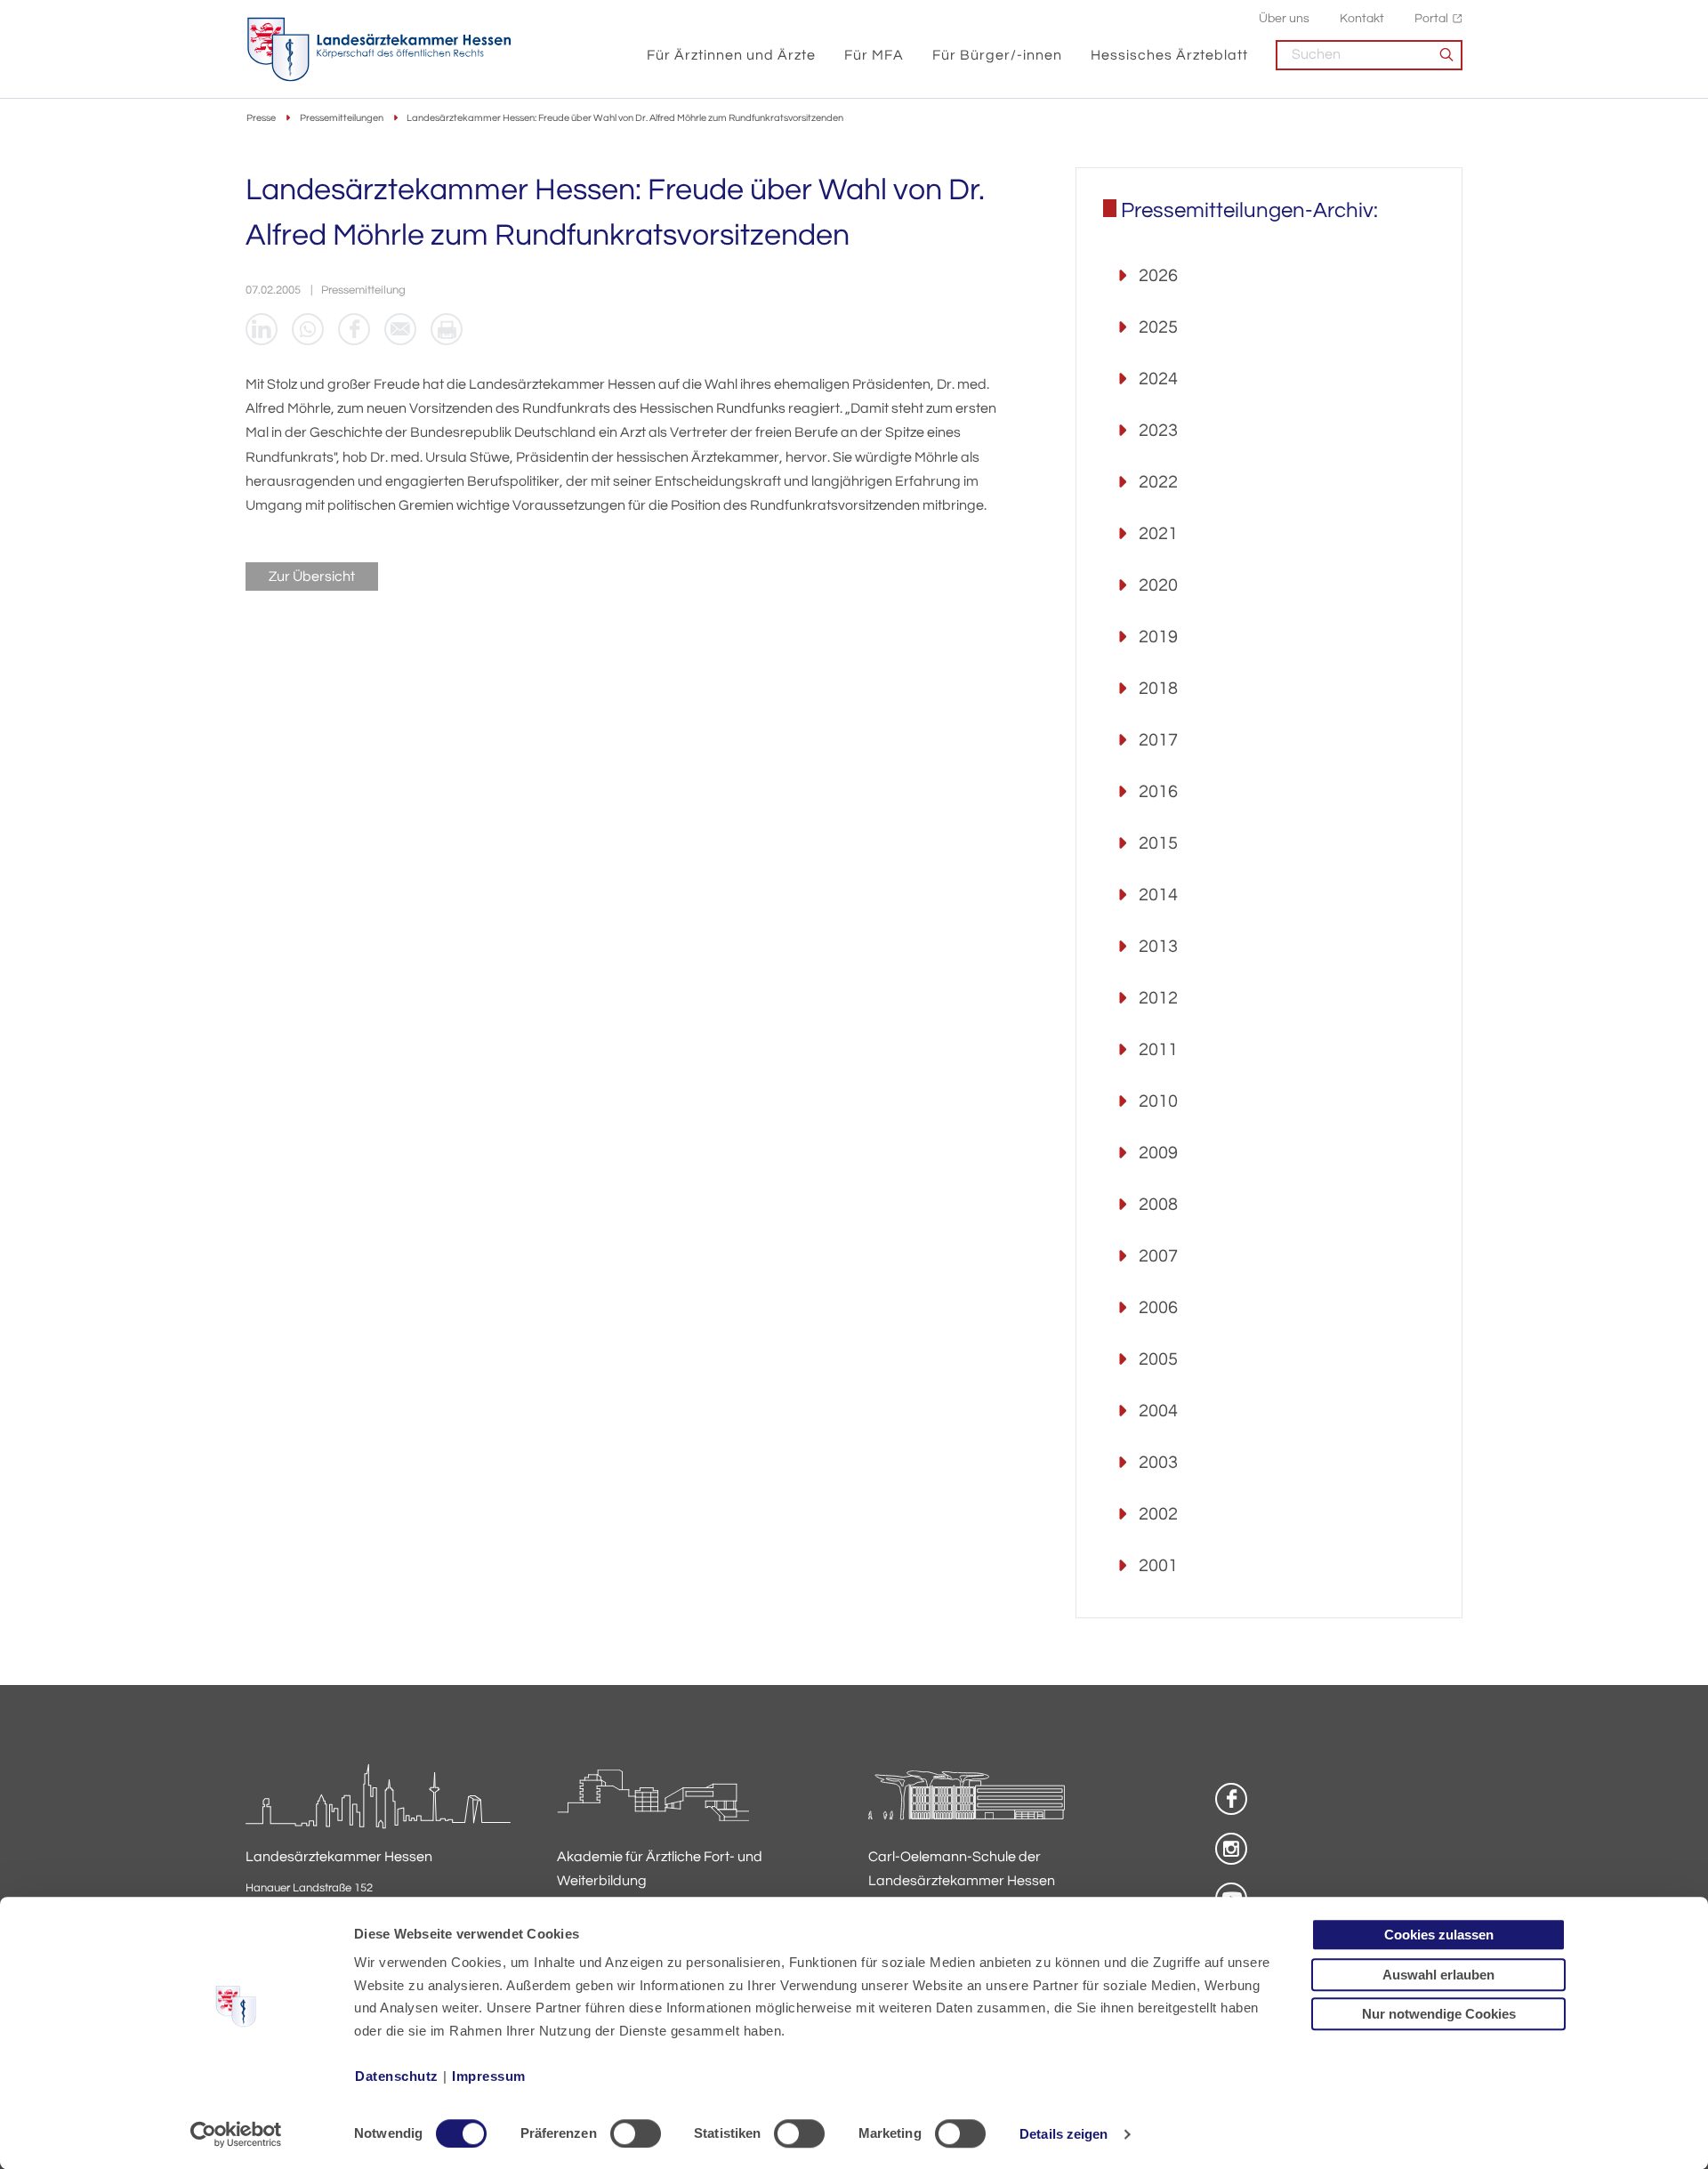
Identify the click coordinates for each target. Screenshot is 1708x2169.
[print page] (447, 329)
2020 (1158, 585)
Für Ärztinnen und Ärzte (731, 55)
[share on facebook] (354, 329)
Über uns (1284, 18)
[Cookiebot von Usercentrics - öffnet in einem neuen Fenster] (236, 2134)
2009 (1158, 1153)
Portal (1431, 18)
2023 (1158, 431)
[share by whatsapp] (308, 329)
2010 (1158, 1101)
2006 (1158, 1308)
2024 (1158, 379)
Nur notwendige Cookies (1439, 2014)
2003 (1158, 1463)
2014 (1158, 895)
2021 (1158, 534)
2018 (1158, 689)
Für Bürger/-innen (997, 55)
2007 (1158, 1256)
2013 (1158, 947)
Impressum (489, 2076)
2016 (1158, 792)
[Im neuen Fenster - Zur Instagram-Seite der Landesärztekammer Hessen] (1231, 1849)
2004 (1158, 1411)
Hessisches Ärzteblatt (1169, 55)
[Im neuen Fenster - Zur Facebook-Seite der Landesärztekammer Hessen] (1231, 1799)
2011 (1158, 1050)
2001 (1158, 1566)
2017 (1158, 740)
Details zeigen (1063, 2134)
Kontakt (1362, 18)
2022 (1158, 482)
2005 (1158, 1359)
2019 (1158, 637)
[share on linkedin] (262, 329)
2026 (1158, 276)
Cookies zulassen (1439, 1935)
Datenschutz (397, 2076)
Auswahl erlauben (1438, 1975)
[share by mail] (400, 329)
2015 (1158, 843)
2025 (1158, 327)
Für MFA (874, 55)
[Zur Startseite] (379, 50)
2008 (1158, 1205)
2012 (1158, 998)
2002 (1158, 1514)
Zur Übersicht (312, 577)
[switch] (636, 2133)
